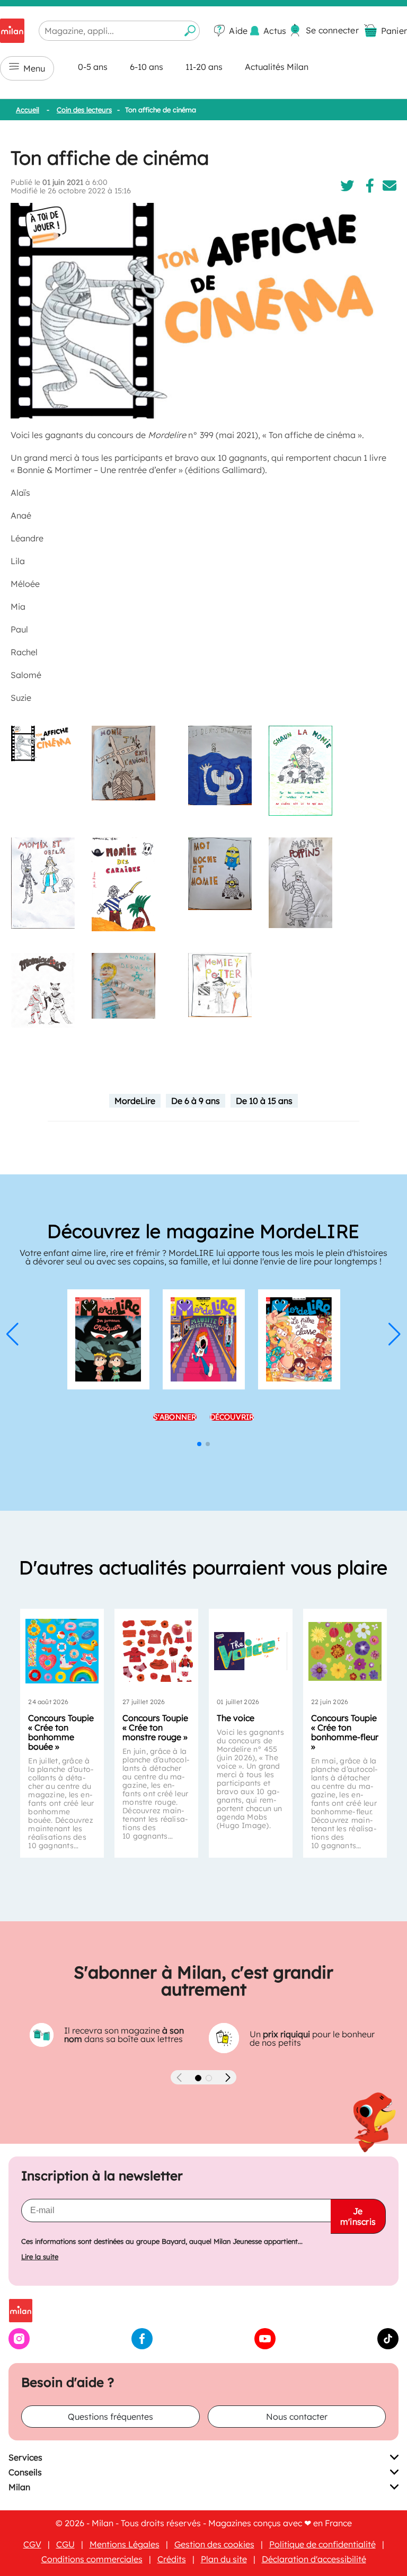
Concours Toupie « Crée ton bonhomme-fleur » (345, 1732)
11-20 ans (204, 67)
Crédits (172, 2559)
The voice (236, 1718)
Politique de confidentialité (322, 2544)
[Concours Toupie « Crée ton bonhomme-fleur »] (345, 1651)
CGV (32, 2544)
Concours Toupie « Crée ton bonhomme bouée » (61, 1732)
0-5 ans (93, 67)
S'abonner (175, 1422)
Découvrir (232, 1422)
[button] (12, 1334)
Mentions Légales (125, 2544)
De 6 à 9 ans (196, 1101)
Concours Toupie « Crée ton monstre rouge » (155, 1727)
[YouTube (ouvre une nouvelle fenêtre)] (265, 2346)
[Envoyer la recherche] (190, 31)
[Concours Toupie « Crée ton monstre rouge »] (156, 1651)
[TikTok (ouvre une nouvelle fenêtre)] (388, 2346)
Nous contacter (297, 2417)
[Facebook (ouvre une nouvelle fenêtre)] (142, 2346)
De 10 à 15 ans (264, 1101)
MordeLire (135, 1101)
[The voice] (251, 1651)
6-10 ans (147, 67)
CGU (65, 2544)
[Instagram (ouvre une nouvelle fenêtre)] (19, 2346)
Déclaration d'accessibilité (314, 2559)
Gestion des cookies (214, 2544)
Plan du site (224, 2559)
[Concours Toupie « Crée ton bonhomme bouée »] (62, 1651)
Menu (34, 68)
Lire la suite (40, 2257)
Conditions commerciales (92, 2559)
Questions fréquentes (110, 2417)
